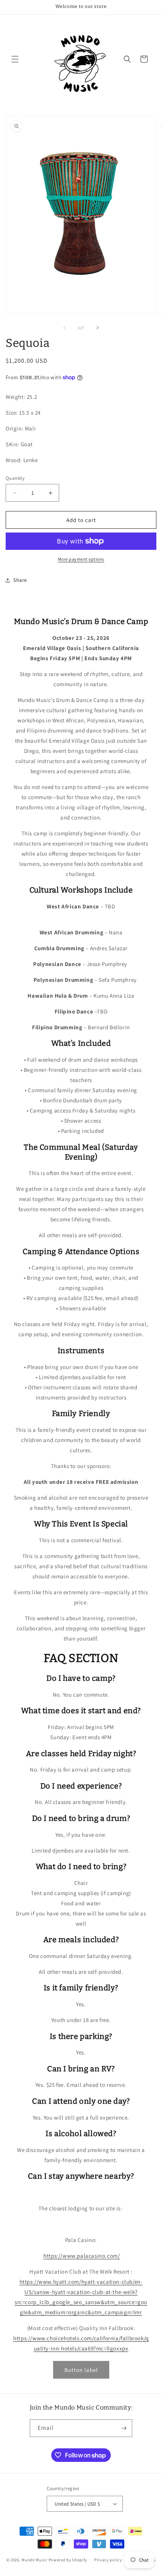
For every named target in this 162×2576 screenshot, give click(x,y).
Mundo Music (34, 2560)
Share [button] (20, 580)
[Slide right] (98, 328)
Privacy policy (108, 2560)
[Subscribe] (124, 2428)
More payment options (81, 559)
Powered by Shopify (68, 2560)
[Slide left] (64, 328)
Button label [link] (81, 2370)
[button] (15, 59)
